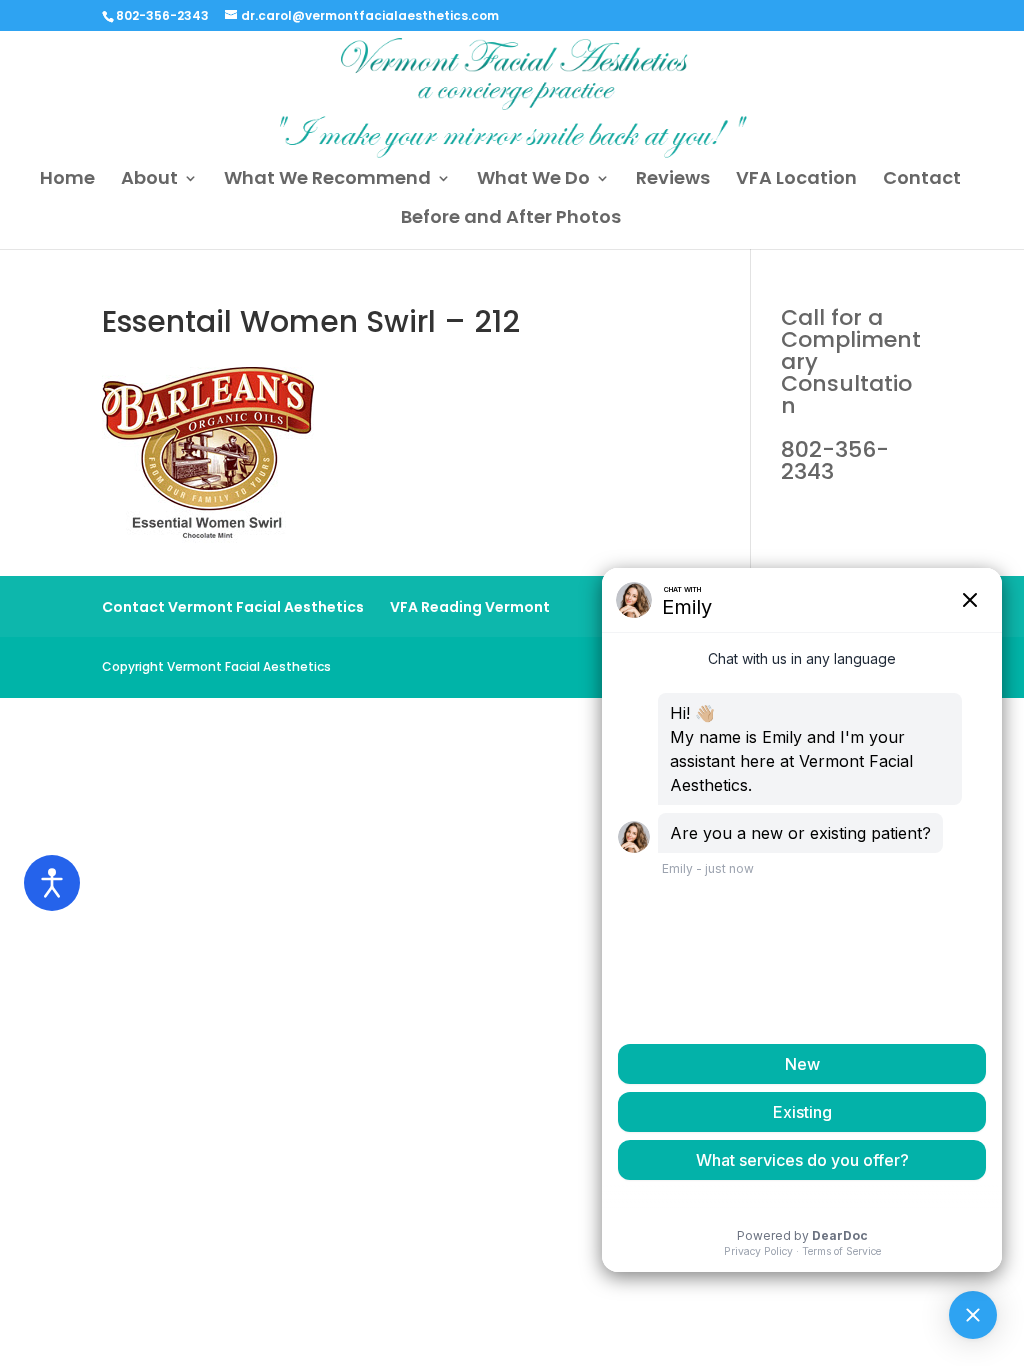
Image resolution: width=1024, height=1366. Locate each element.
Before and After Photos (511, 219)
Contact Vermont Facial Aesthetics (233, 607)
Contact (922, 180)
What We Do (533, 180)
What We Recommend (327, 180)
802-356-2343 (851, 394)
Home (67, 180)
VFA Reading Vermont (470, 607)
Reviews (673, 180)
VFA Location (796, 180)
